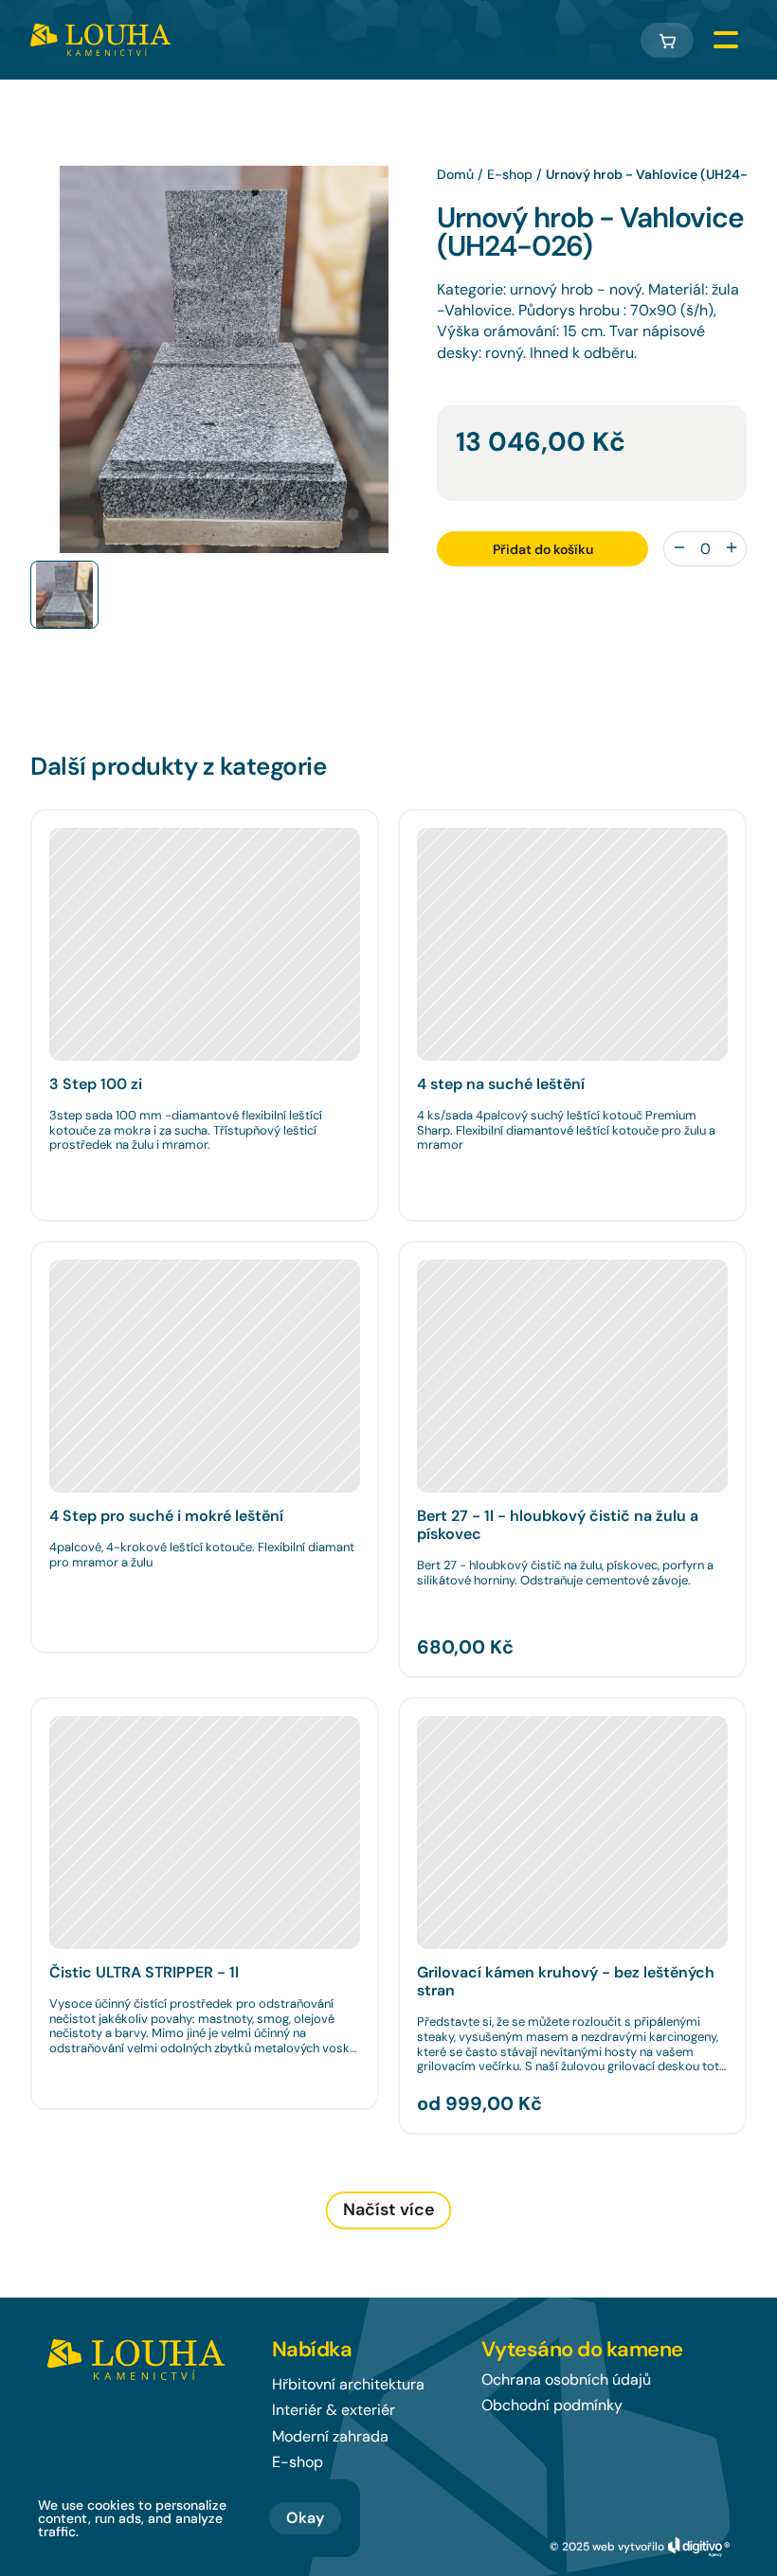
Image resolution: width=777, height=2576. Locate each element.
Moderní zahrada (330, 2436)
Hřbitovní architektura (348, 2384)
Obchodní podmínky (552, 2405)
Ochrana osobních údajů (566, 2379)
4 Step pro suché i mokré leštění (166, 1516)
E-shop (510, 174)
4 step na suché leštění (501, 1084)
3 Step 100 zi (96, 1084)
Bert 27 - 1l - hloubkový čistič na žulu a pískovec (560, 1525)
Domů (455, 174)
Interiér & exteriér (334, 2410)
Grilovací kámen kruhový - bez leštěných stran (568, 1981)
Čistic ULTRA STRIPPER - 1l (144, 1972)
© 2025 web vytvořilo (607, 2547)
